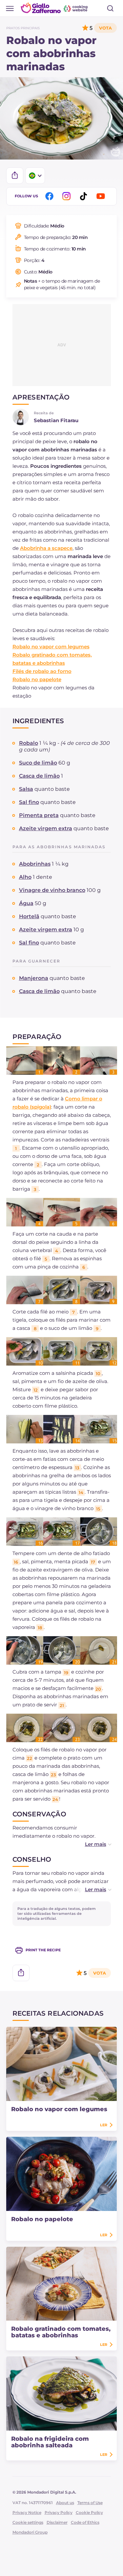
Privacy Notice (27, 2512)
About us (65, 2503)
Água (26, 903)
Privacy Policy (59, 2512)
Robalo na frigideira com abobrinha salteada (50, 2442)
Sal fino (29, 802)
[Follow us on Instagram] (68, 196)
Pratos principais (23, 28)
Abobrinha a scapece (46, 548)
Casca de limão (39, 776)
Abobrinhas (35, 864)
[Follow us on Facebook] (51, 196)
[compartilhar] (15, 176)
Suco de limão (38, 763)
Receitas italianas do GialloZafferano (55, 8)
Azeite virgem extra (46, 828)
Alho (25, 877)
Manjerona (34, 978)
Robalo (29, 743)
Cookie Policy (89, 2512)
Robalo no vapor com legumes (51, 647)
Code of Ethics (85, 2522)
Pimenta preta (39, 815)
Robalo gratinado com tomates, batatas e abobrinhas (61, 2332)
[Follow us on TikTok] (85, 196)
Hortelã (29, 916)
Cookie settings (28, 2522)
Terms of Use (90, 2503)
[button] (91, 1844)
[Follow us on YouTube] (102, 196)
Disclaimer (57, 2522)
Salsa (26, 789)
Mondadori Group (30, 2532)
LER (104, 2125)
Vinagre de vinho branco (52, 890)
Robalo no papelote (37, 679)
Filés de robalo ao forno (42, 671)
